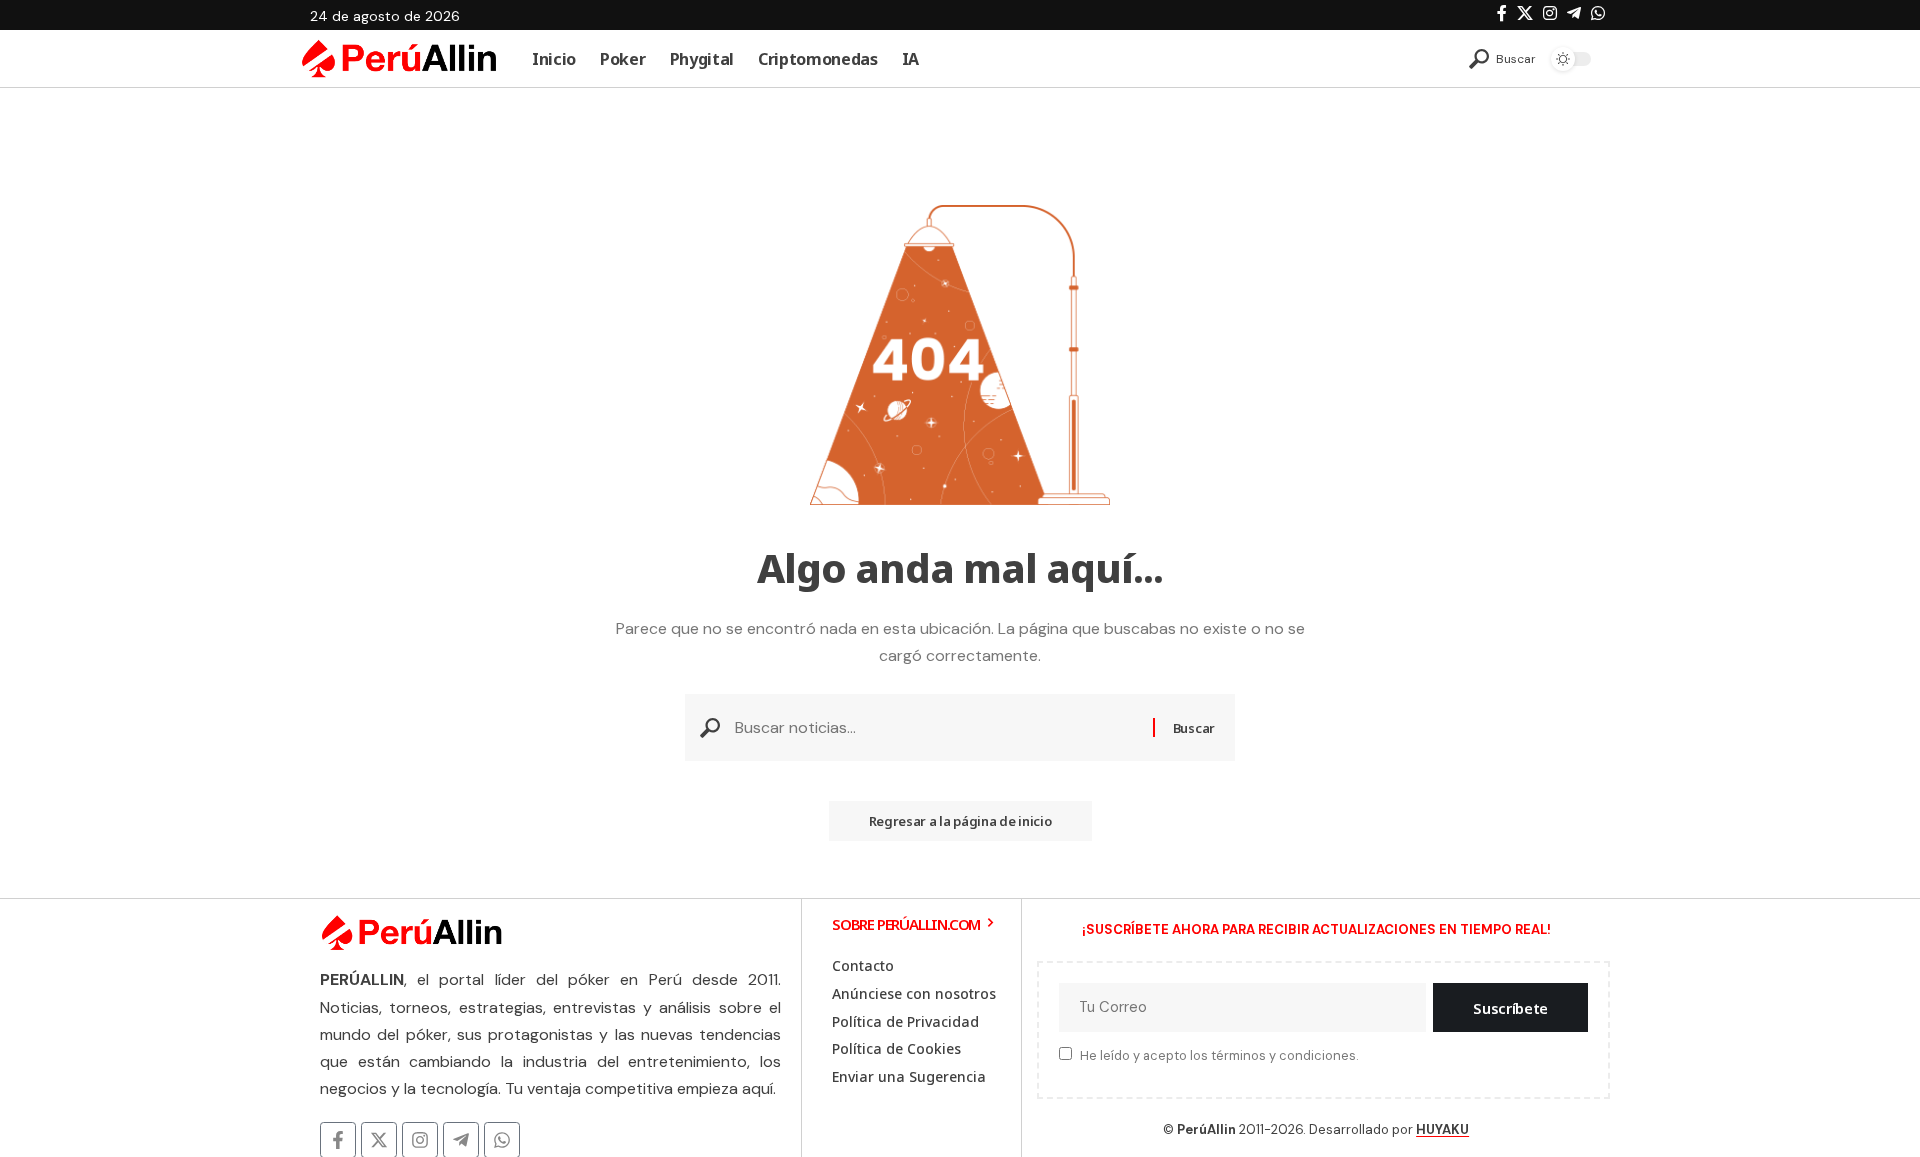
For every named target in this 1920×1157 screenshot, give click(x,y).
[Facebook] (1502, 13)
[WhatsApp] (1598, 13)
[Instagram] (1550, 13)
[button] (1502, 59)
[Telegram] (1574, 13)
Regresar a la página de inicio (960, 821)
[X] (1525, 13)
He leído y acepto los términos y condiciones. (1219, 1055)
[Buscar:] (936, 727)
